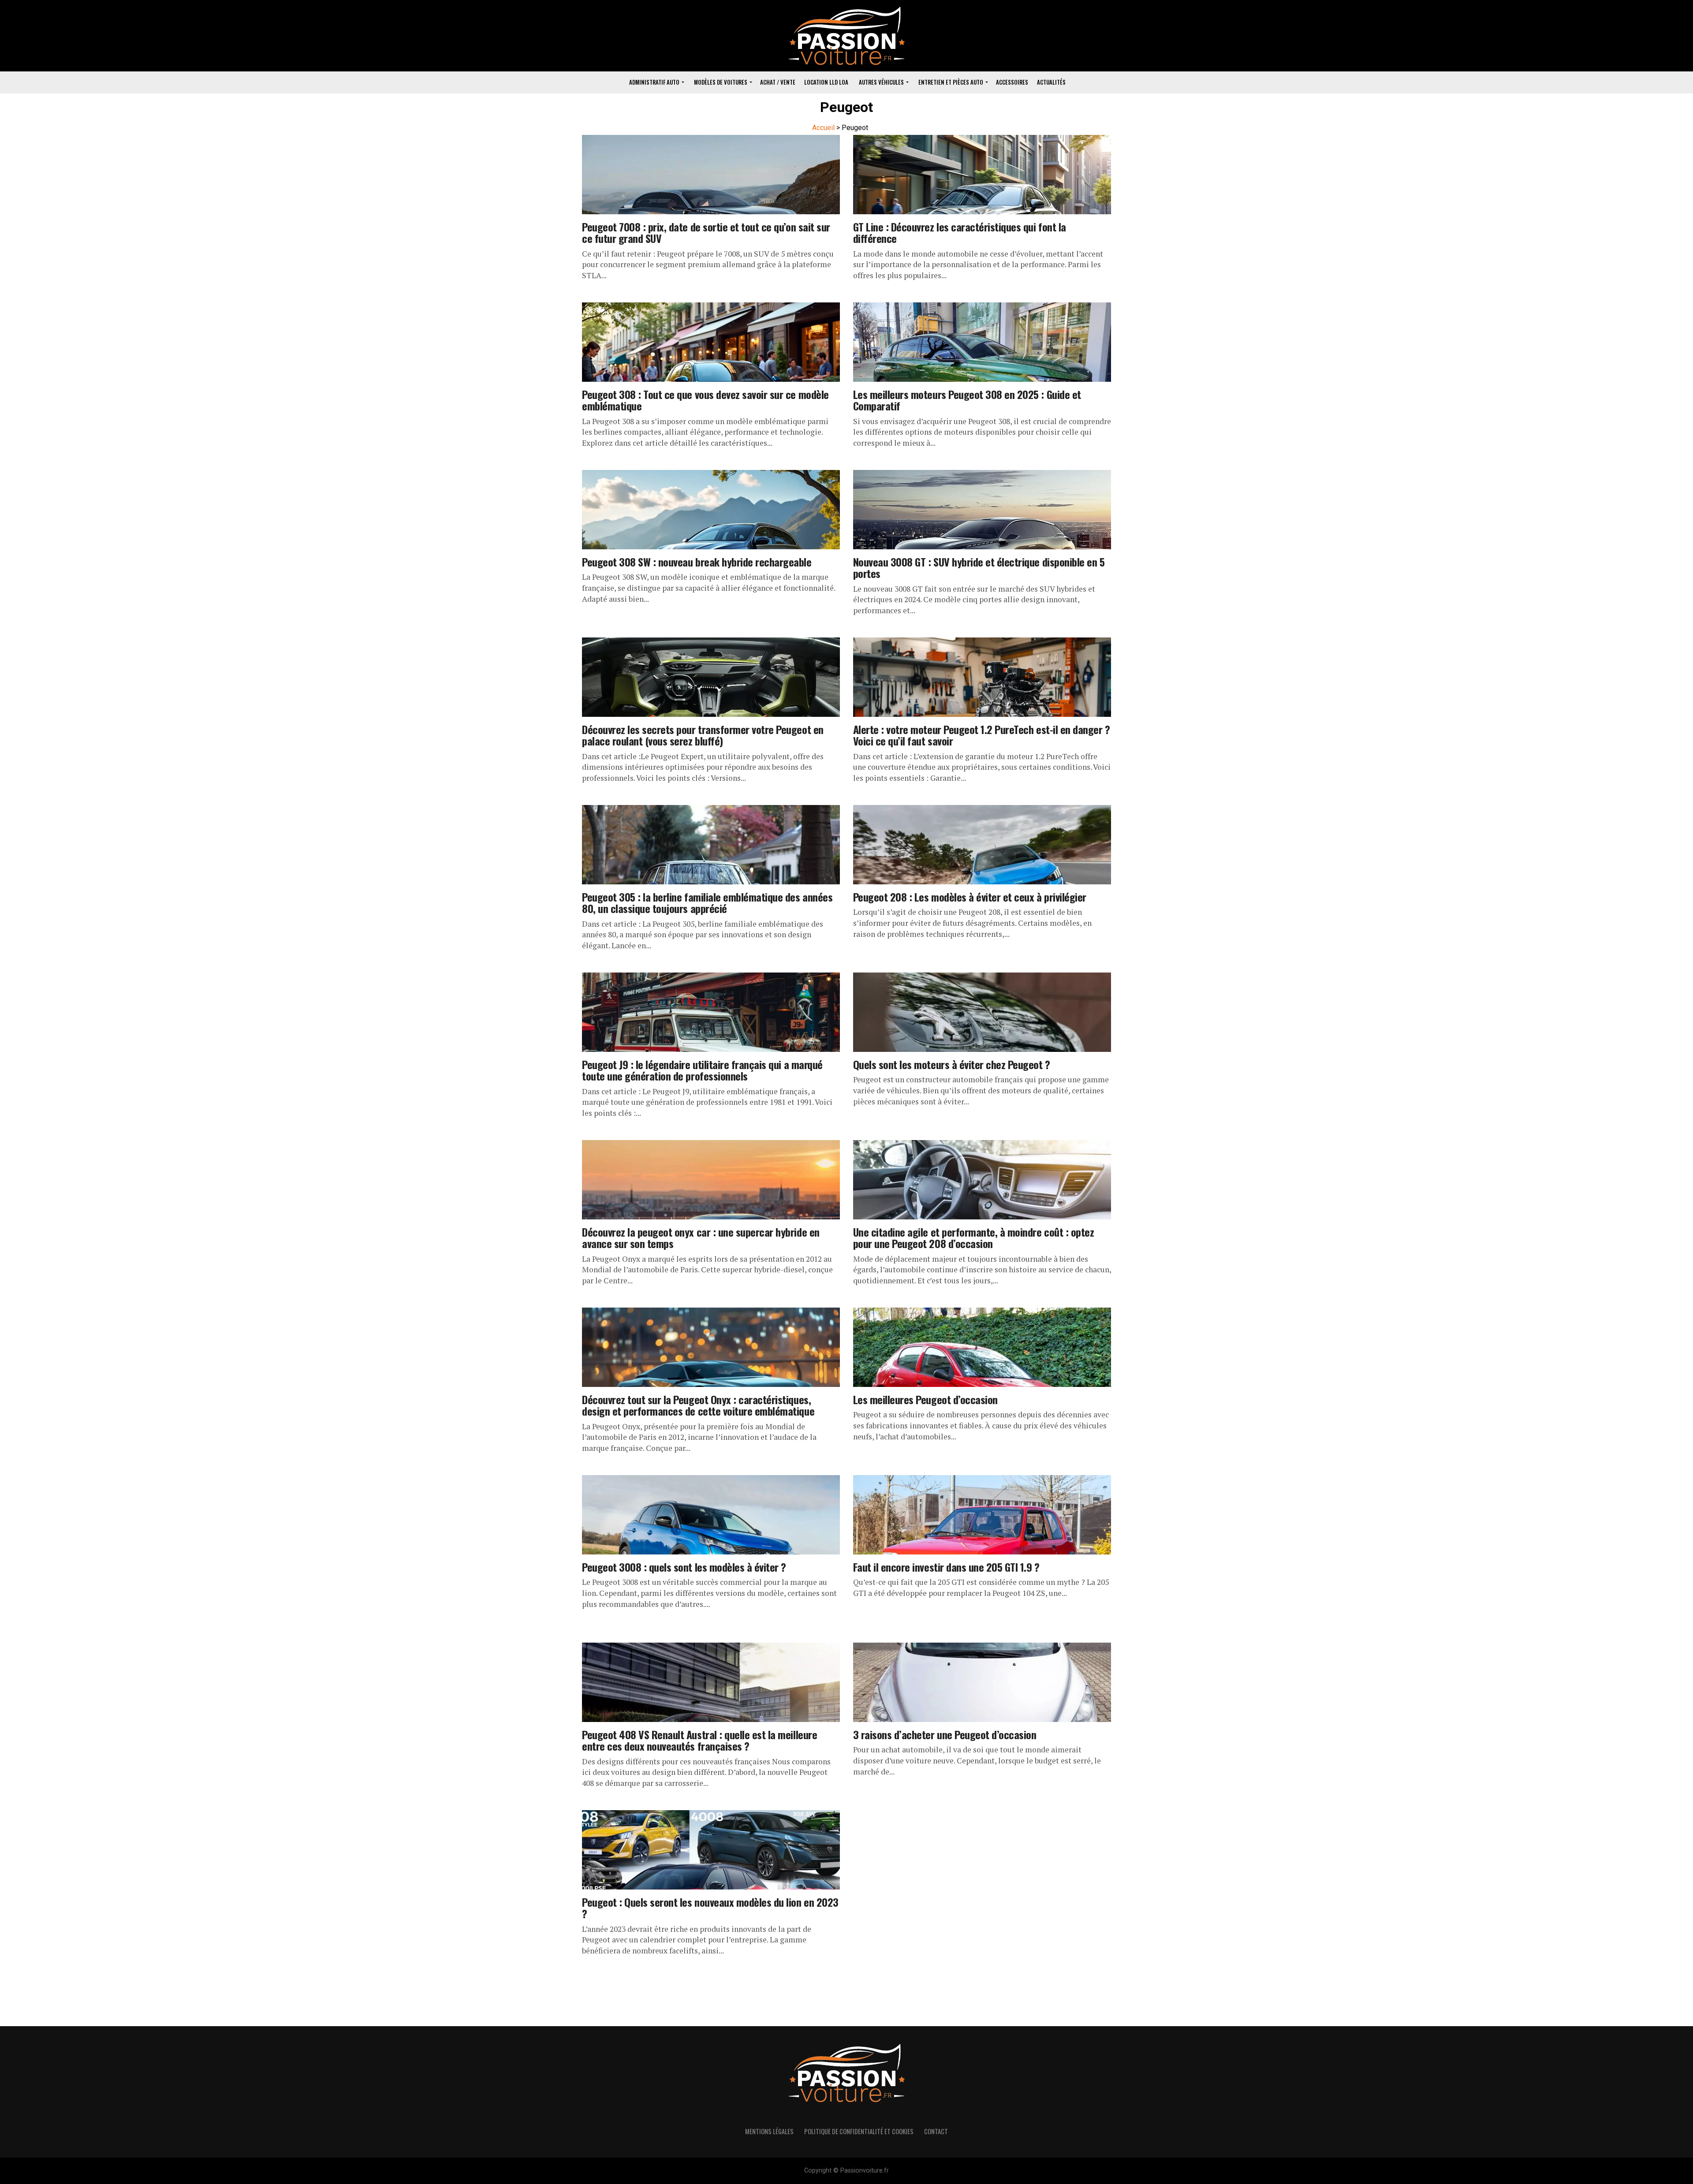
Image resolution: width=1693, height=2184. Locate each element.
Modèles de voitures (721, 82)
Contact (936, 2131)
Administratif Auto (654, 82)
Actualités (1051, 82)
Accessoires (1012, 82)
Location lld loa (826, 82)
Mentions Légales (769, 2131)
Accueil (823, 128)
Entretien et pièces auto (951, 82)
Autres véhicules (881, 82)
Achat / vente (778, 82)
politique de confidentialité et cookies (859, 2131)
